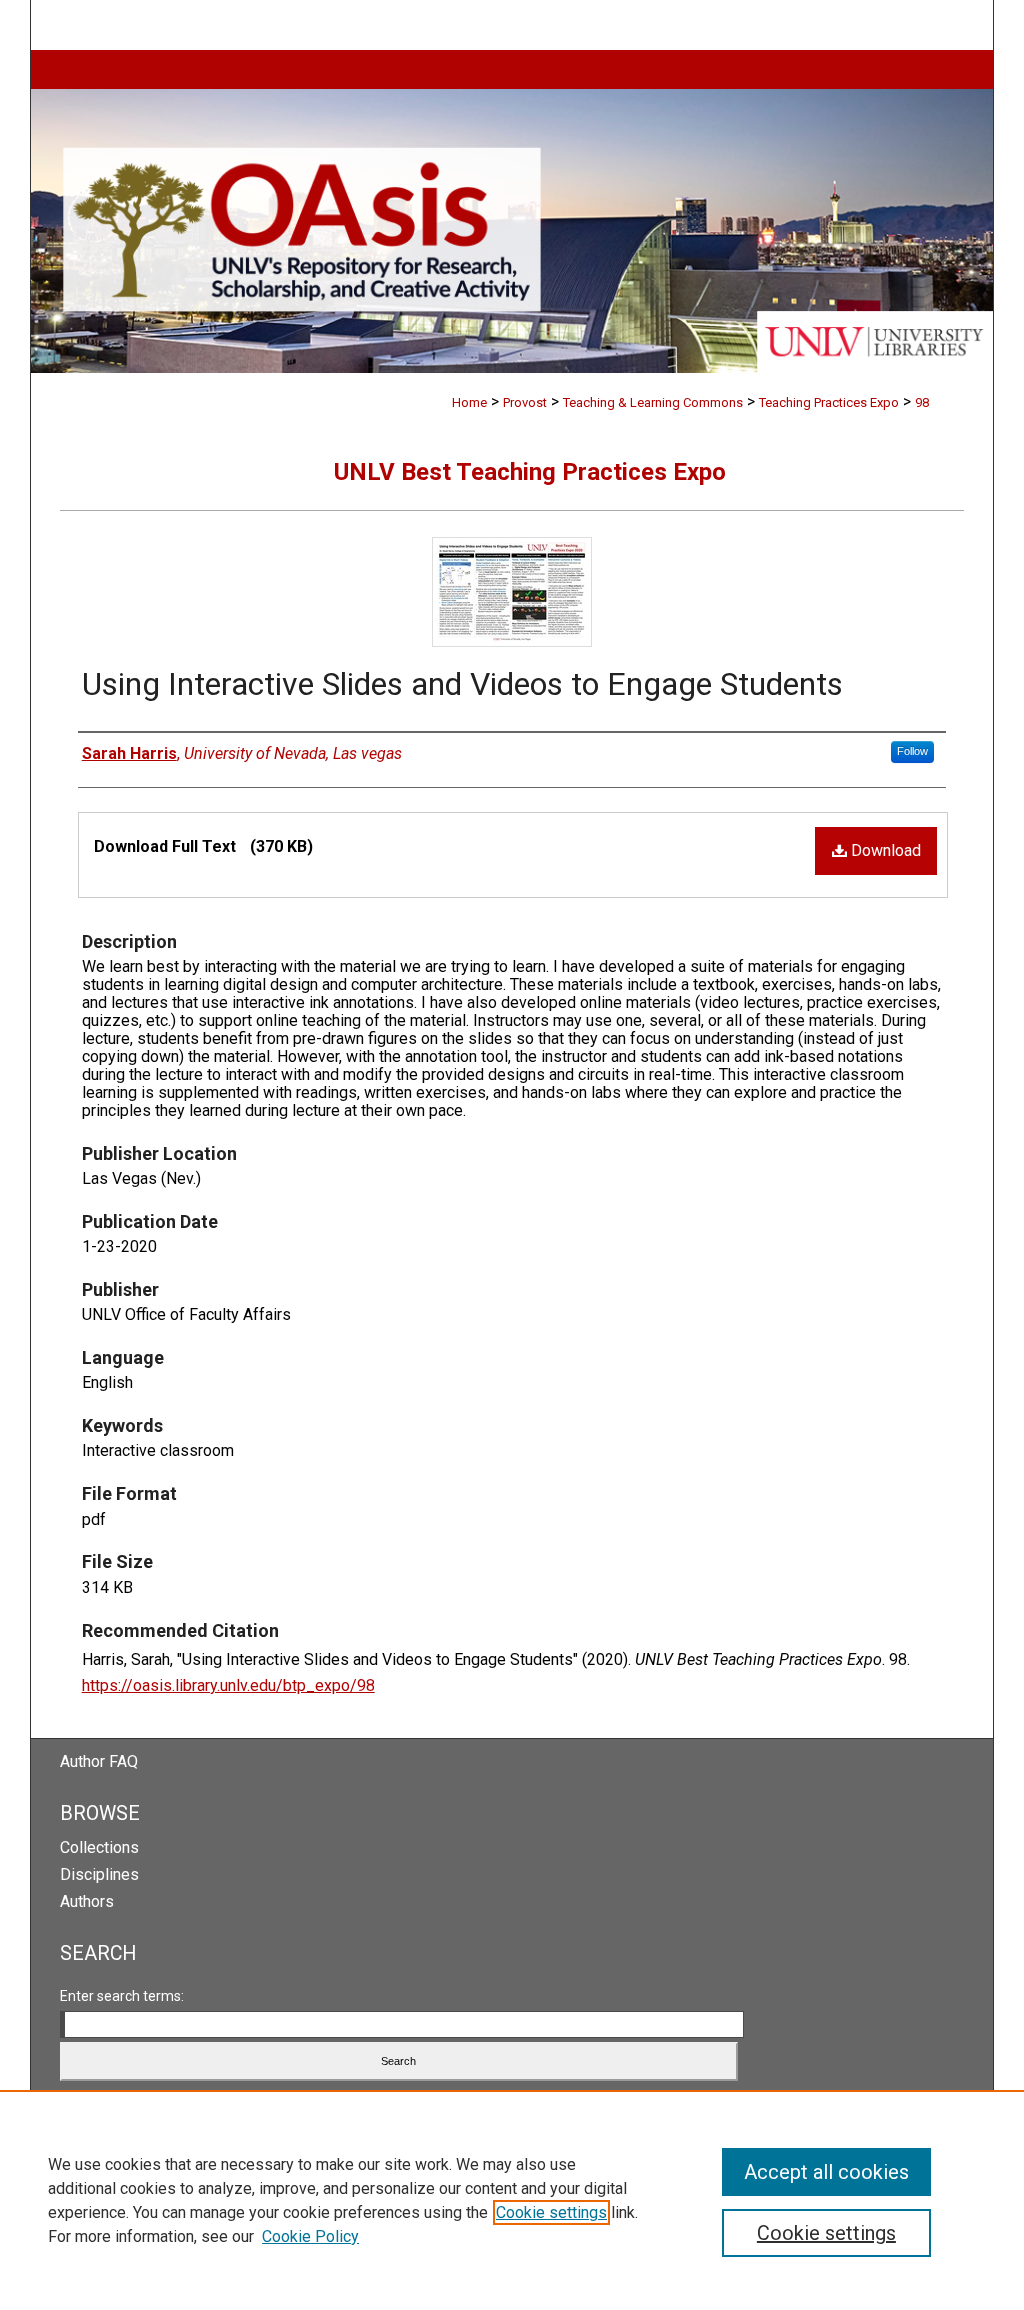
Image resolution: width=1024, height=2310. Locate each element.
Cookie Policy (310, 2236)
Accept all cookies (826, 2172)
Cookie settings (551, 2212)
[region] (512, 2200)
